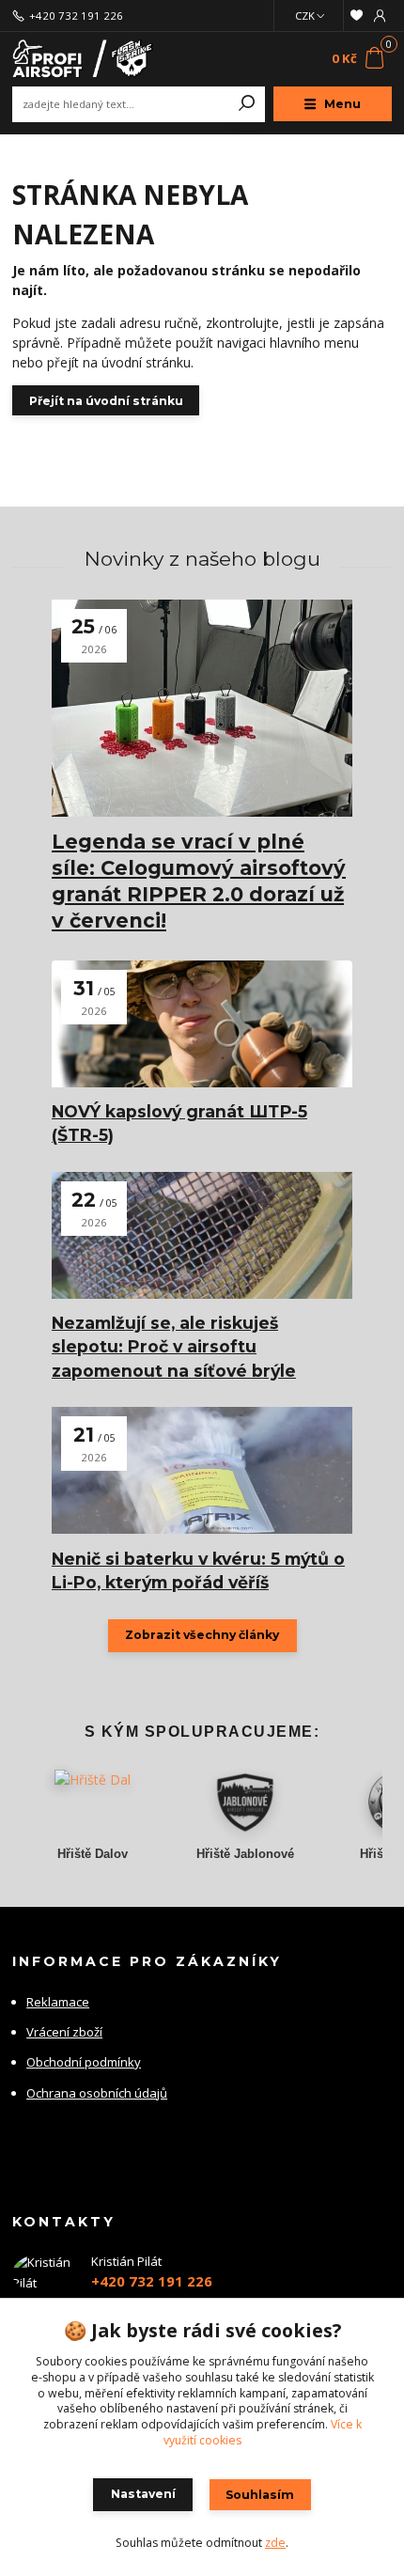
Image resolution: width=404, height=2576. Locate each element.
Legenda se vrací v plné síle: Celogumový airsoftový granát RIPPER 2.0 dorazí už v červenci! (199, 881)
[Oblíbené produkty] (356, 16)
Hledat (247, 104)
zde (275, 2543)
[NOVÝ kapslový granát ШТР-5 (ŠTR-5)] (202, 1024)
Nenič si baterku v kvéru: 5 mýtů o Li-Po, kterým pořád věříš (198, 1570)
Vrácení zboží (64, 2032)
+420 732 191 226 (76, 16)
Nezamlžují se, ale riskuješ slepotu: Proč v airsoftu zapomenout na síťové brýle (174, 1347)
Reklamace (58, 2002)
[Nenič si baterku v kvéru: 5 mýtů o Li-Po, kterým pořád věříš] (202, 1470)
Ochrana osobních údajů (97, 2093)
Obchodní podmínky (84, 2062)
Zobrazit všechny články (202, 1635)
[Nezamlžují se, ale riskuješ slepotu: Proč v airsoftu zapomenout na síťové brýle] (202, 1235)
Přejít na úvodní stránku (106, 401)
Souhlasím (260, 2495)
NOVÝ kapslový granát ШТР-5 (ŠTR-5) (179, 1123)
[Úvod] (83, 59)
